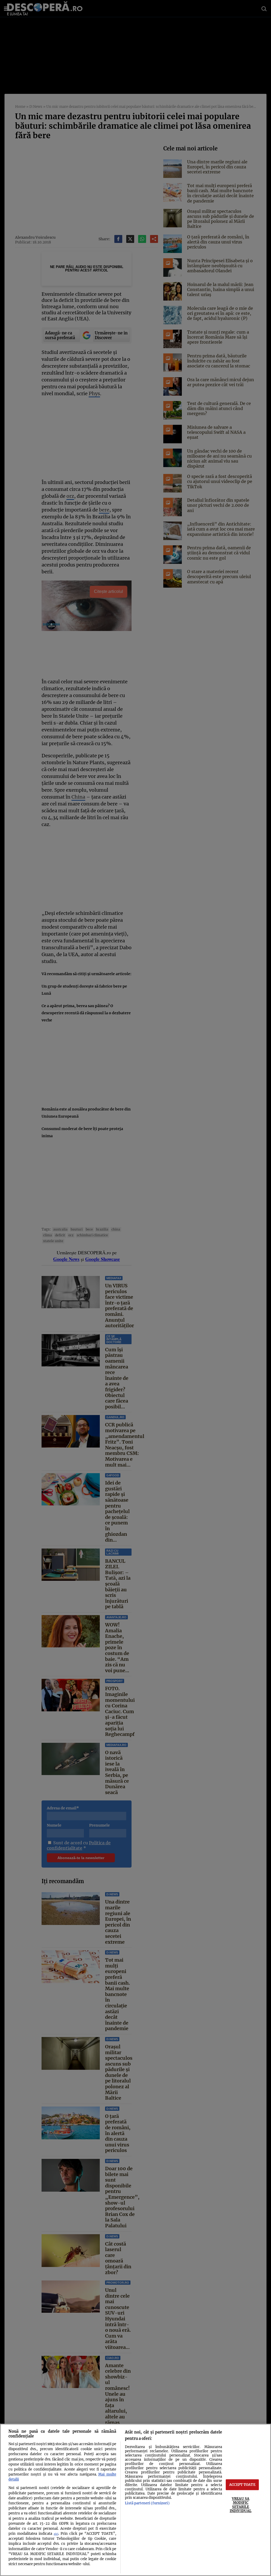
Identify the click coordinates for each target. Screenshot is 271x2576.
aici (56, 2534)
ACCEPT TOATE (242, 2485)
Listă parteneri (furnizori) (147, 2503)
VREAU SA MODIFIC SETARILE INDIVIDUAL (241, 2505)
